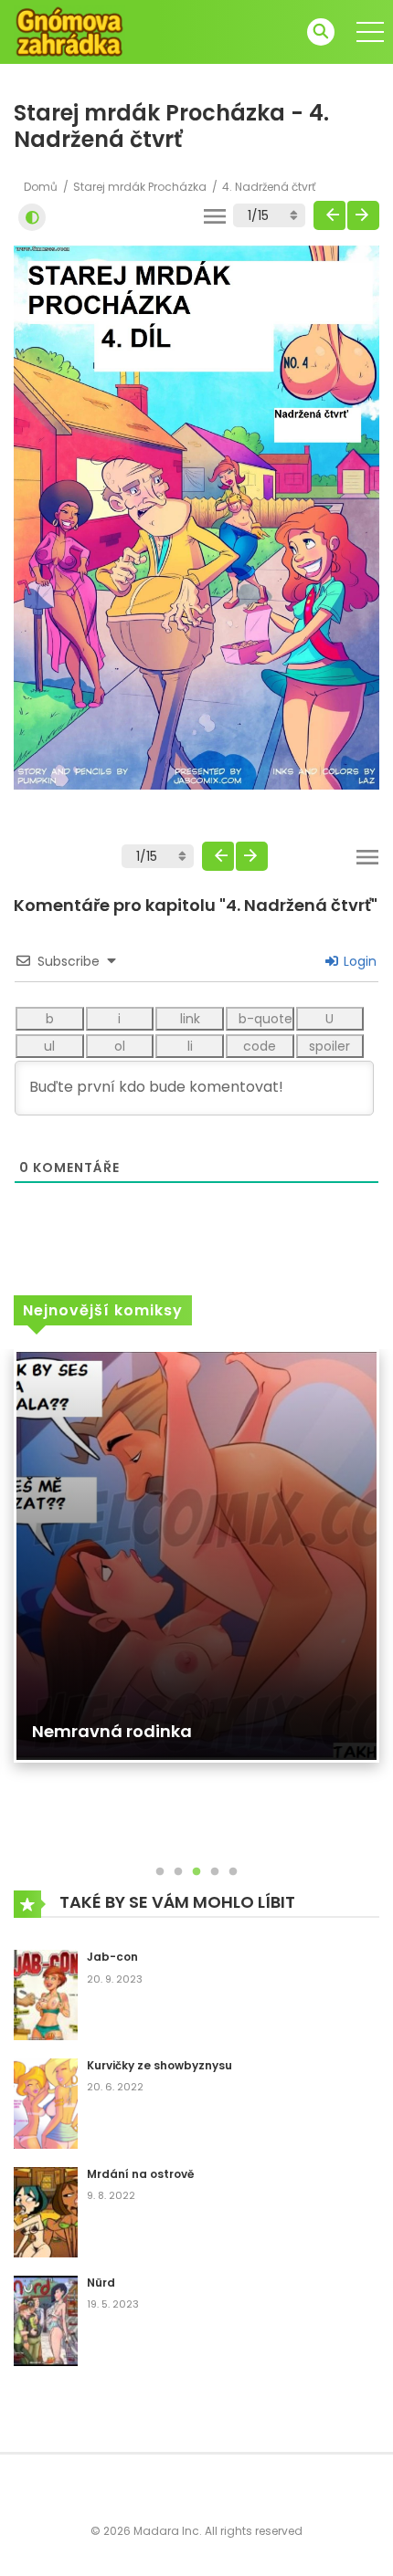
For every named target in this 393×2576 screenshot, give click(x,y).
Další (363, 215)
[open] (370, 32)
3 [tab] (196, 1872)
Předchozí (329, 215)
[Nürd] (46, 2319)
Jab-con (112, 1957)
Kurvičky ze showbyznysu (159, 2065)
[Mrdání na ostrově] (46, 2211)
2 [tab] (178, 1872)
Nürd (101, 2283)
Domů (41, 187)
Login (358, 961)
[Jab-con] (46, 1994)
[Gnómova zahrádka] (69, 31)
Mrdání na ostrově (140, 2174)
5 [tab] (233, 1872)
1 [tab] (160, 1872)
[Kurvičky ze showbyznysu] (46, 2102)
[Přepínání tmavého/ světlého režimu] (32, 217)
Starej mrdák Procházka (140, 187)
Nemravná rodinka (112, 1731)
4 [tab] (215, 1872)
